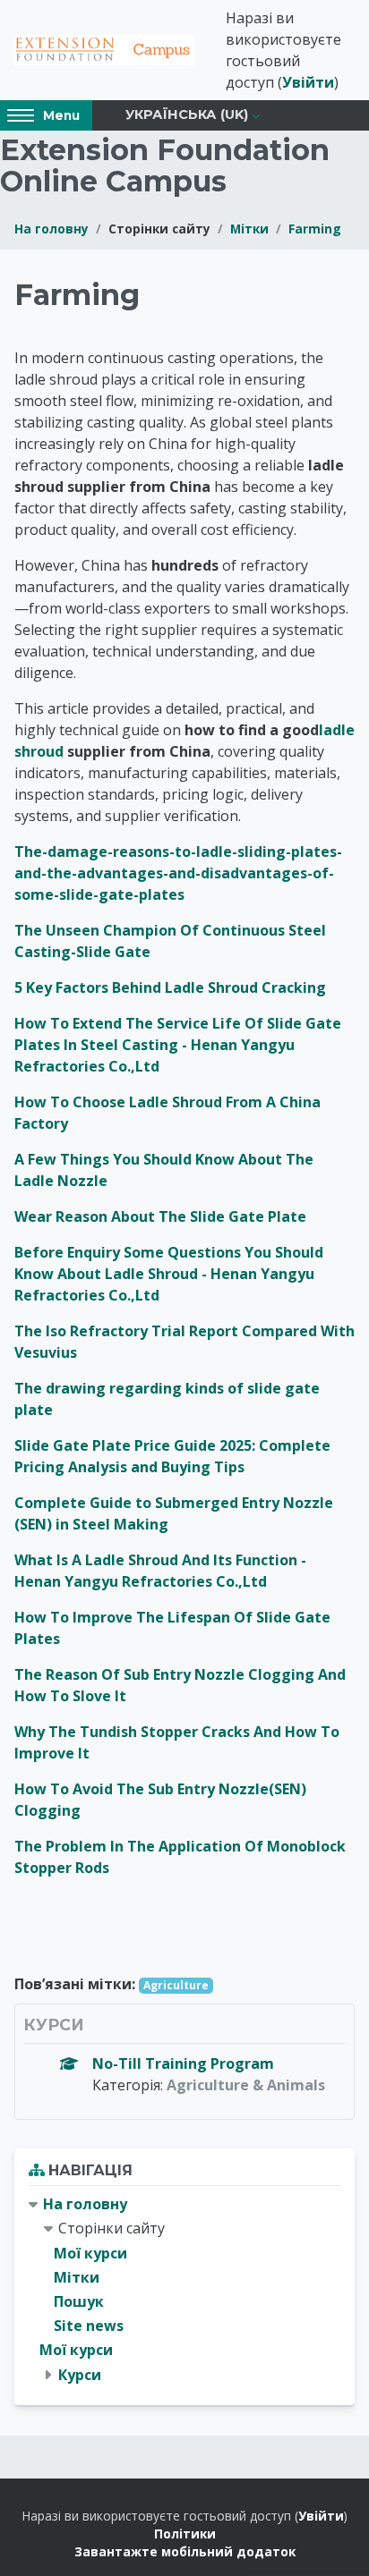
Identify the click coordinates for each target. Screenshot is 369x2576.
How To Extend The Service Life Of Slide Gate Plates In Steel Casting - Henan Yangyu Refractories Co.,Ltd (178, 1045)
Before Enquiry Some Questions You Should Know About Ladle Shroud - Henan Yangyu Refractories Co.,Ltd (169, 1274)
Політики (185, 2534)
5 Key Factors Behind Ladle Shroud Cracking (170, 987)
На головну (51, 229)
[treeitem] (184, 2290)
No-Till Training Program (183, 2063)
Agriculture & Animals (246, 2085)
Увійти (308, 82)
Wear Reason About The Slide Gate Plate (160, 1216)
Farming (315, 229)
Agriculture (176, 1985)
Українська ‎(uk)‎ (187, 114)
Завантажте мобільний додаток (185, 2551)
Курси (80, 2375)
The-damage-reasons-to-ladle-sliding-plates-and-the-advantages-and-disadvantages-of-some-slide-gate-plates (178, 873)
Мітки (249, 229)
